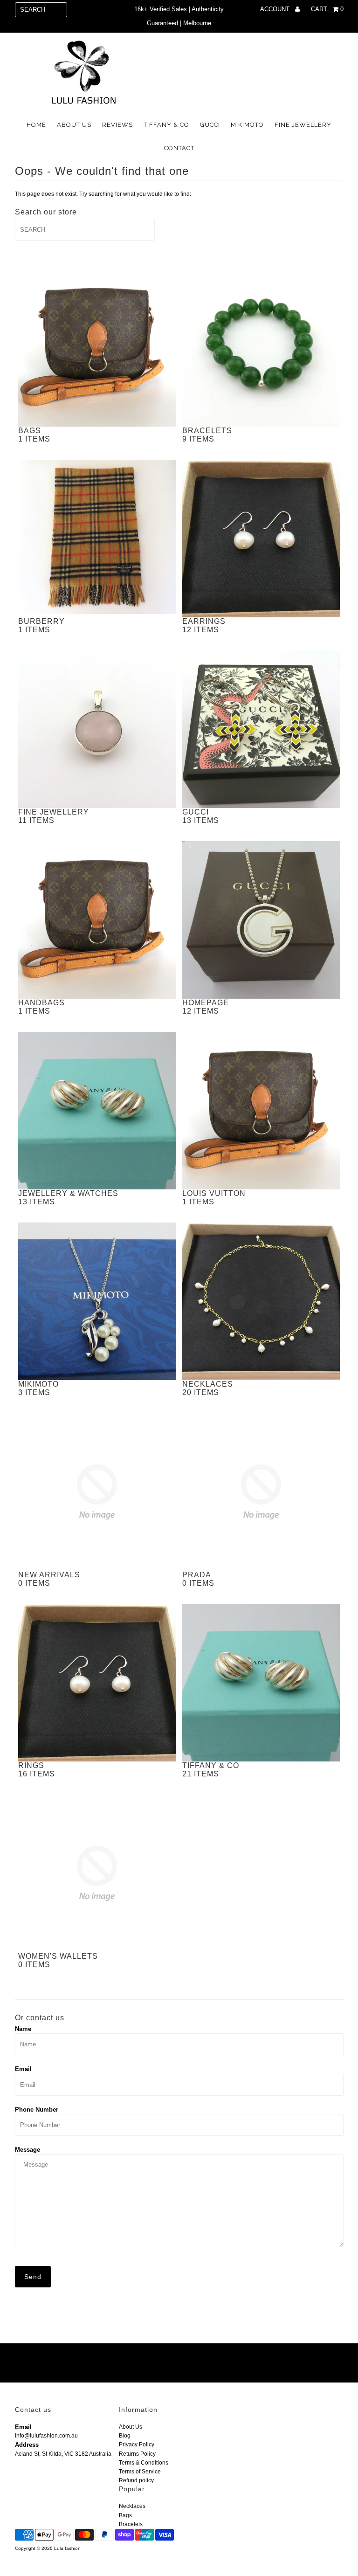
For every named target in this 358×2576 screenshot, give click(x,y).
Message (28, 2150)
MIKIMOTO (247, 125)
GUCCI (210, 125)
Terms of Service (140, 2472)
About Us (131, 2427)
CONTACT (179, 148)
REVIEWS (117, 125)
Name (23, 2029)
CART (327, 9)
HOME (36, 125)
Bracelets (131, 2524)
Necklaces (132, 2506)
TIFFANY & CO (166, 125)
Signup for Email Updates (67, 2364)
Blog (125, 2436)
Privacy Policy (137, 2445)
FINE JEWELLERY (303, 125)
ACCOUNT (276, 9)
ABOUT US (74, 125)
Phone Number (37, 2110)
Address (27, 2445)
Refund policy (136, 2480)
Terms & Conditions (144, 2463)
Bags (125, 2515)
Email (23, 2069)
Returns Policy (137, 2454)
